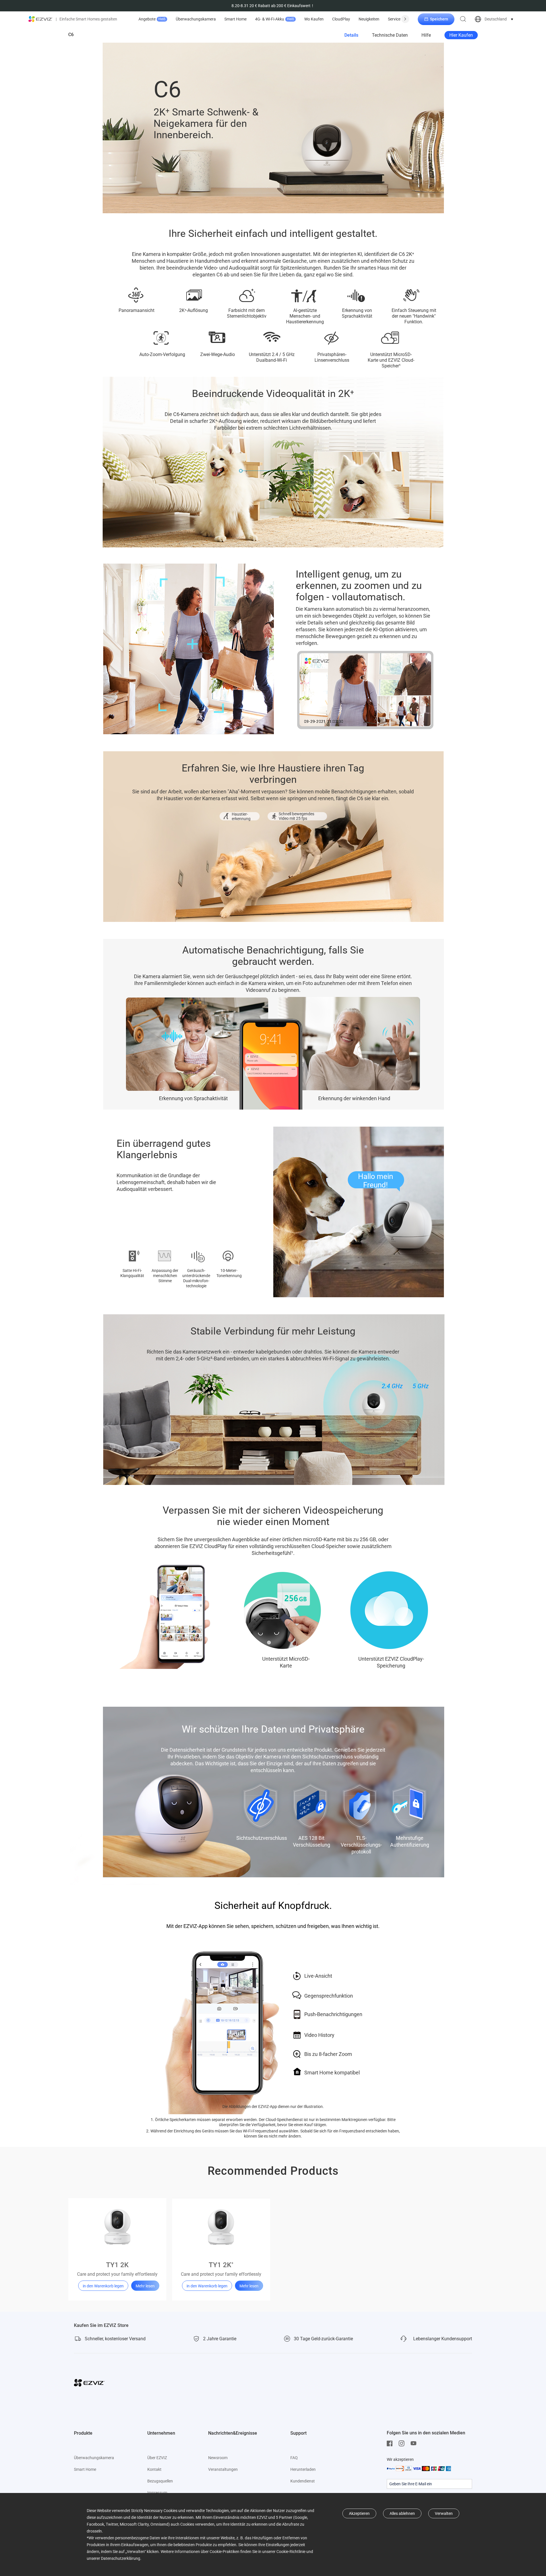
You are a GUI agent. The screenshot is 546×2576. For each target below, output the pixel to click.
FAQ (294, 2458)
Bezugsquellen (160, 2481)
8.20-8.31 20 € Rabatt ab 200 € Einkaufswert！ (273, 6)
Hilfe (426, 35)
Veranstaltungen (223, 2469)
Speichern (439, 19)
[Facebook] (391, 2443)
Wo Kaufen (314, 19)
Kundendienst (303, 2481)
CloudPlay (341, 19)
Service (394, 19)
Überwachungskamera (196, 19)
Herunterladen (303, 2469)
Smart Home (235, 19)
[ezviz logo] (41, 19)
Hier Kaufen (461, 35)
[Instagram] (403, 2443)
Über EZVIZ (157, 2458)
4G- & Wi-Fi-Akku (275, 19)
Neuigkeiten (369, 19)
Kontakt (154, 2469)
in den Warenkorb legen (103, 2286)
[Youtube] (415, 2443)
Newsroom (218, 2458)
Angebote (152, 19)
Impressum (157, 2493)
